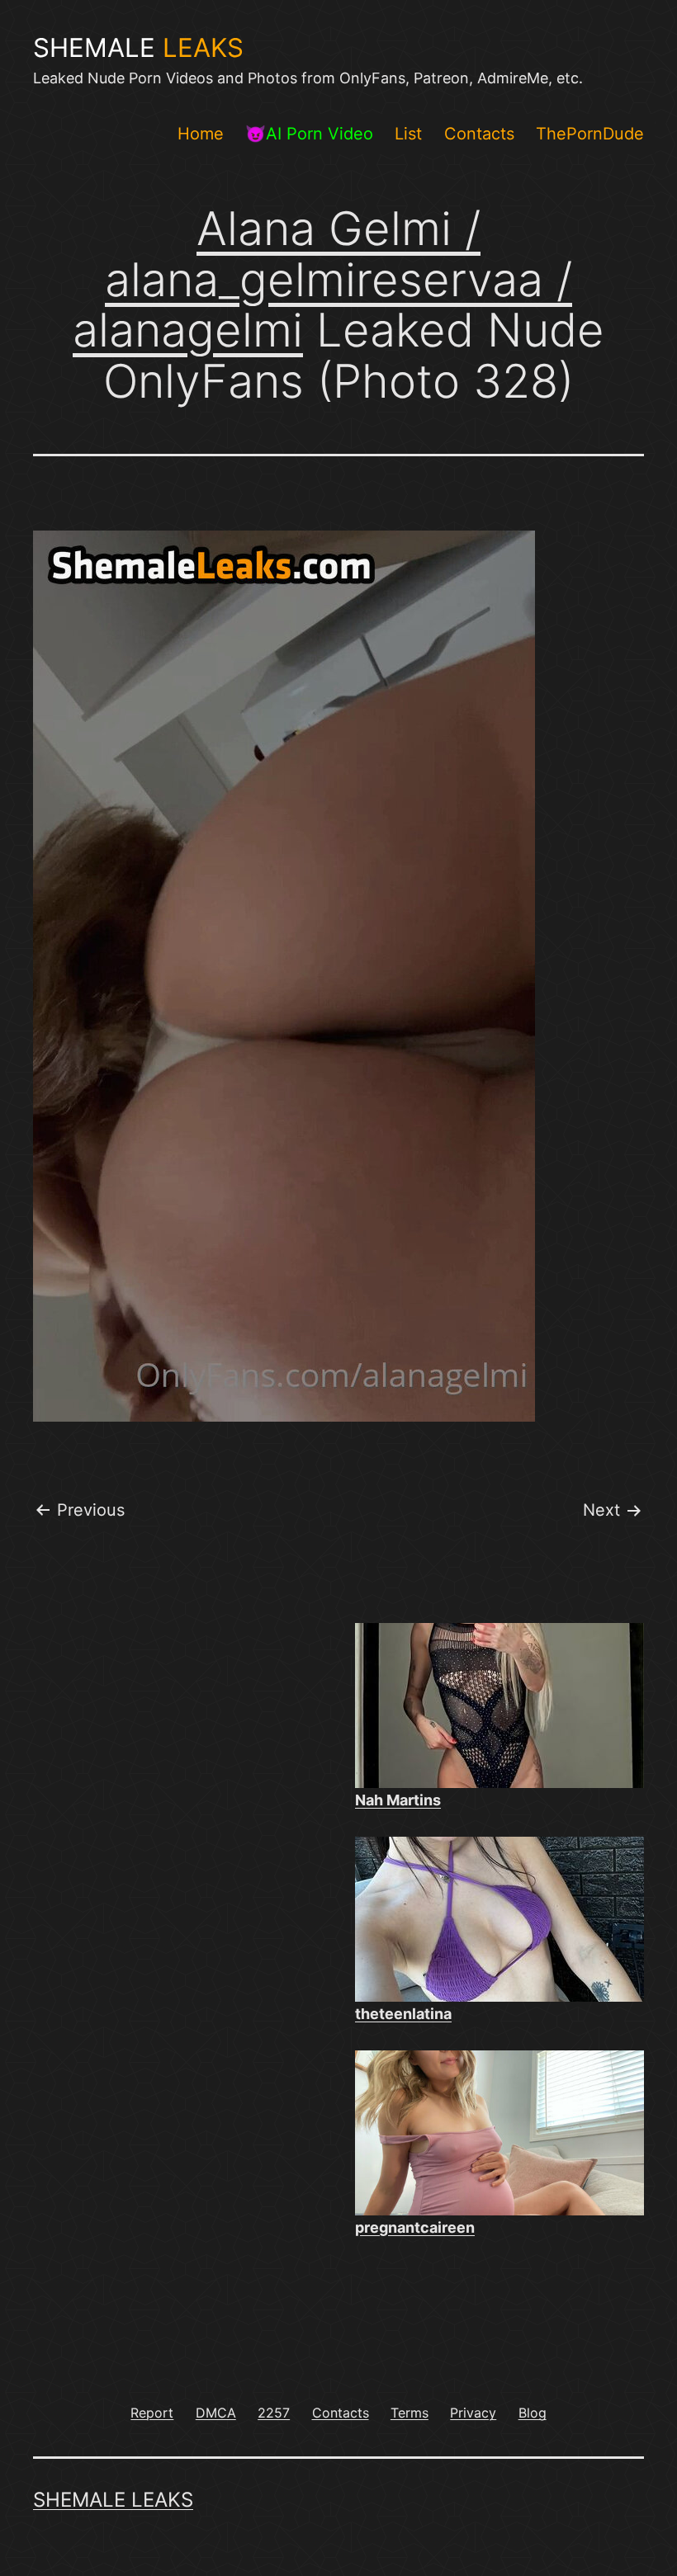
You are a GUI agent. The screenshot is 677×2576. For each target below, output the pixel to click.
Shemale (138, 48)
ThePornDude (590, 134)
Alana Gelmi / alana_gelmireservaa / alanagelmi (322, 279)
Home (201, 134)
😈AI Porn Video (309, 134)
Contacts (479, 134)
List (408, 134)
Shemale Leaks (113, 2500)
